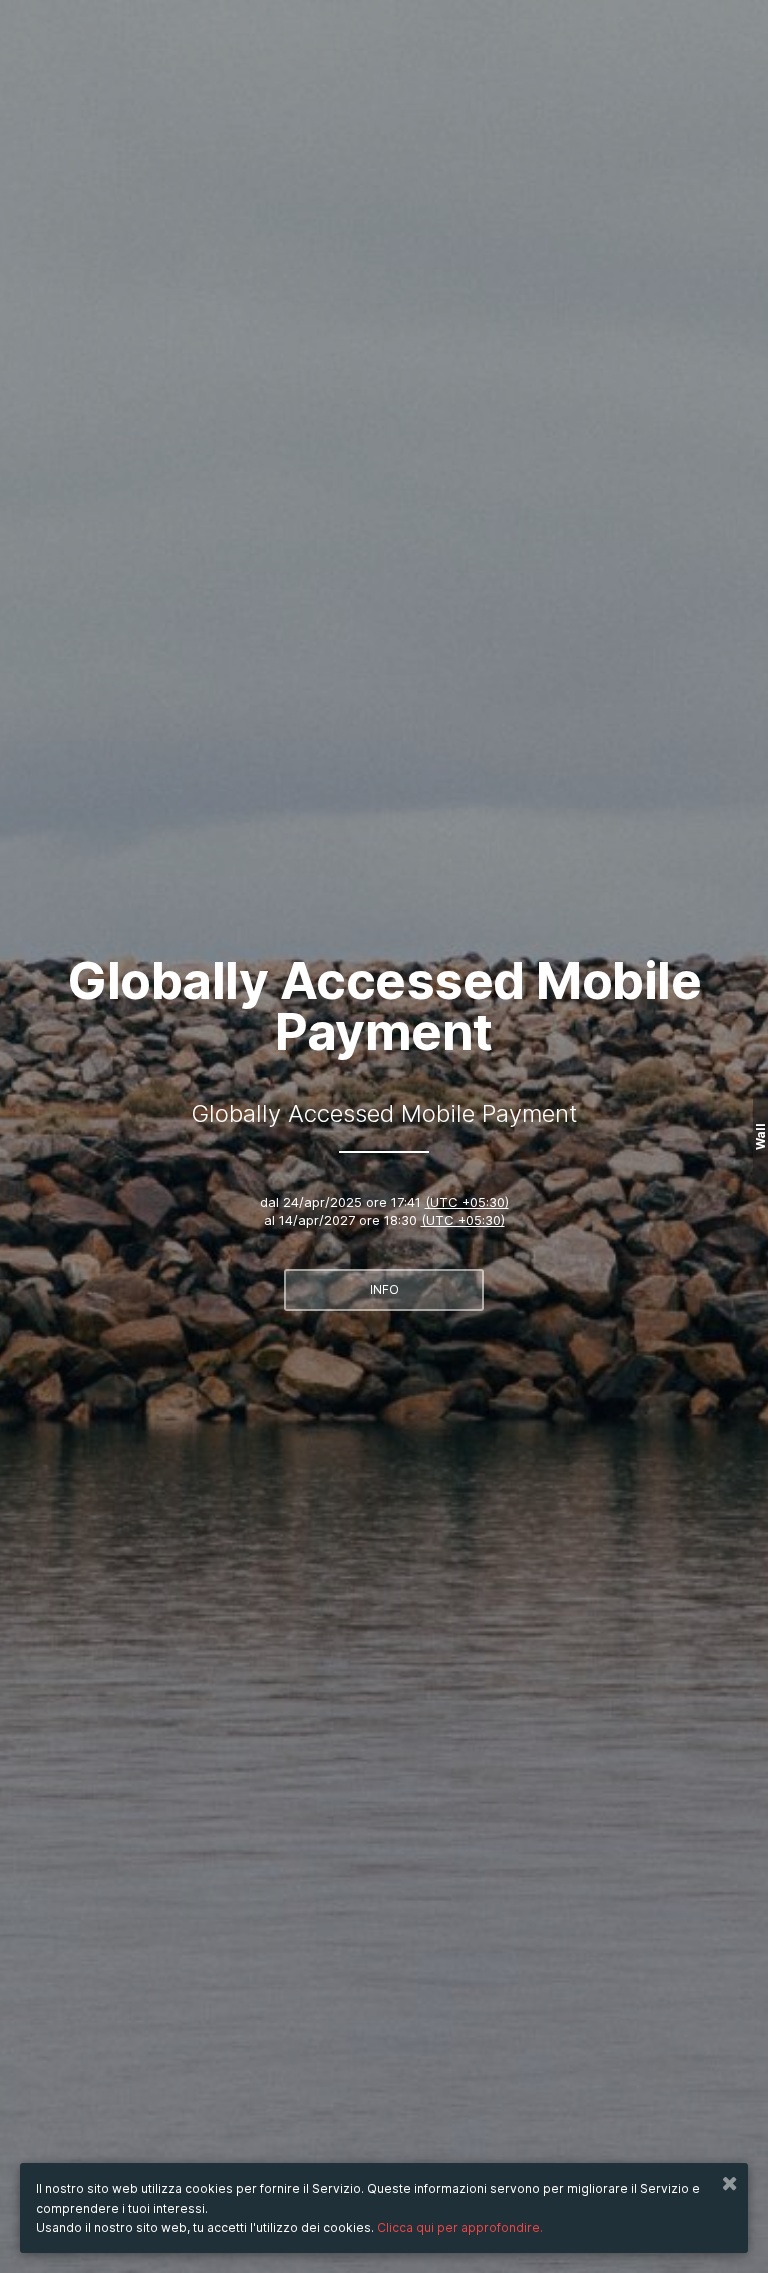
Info (384, 1289)
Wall (760, 1136)
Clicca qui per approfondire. (460, 2227)
